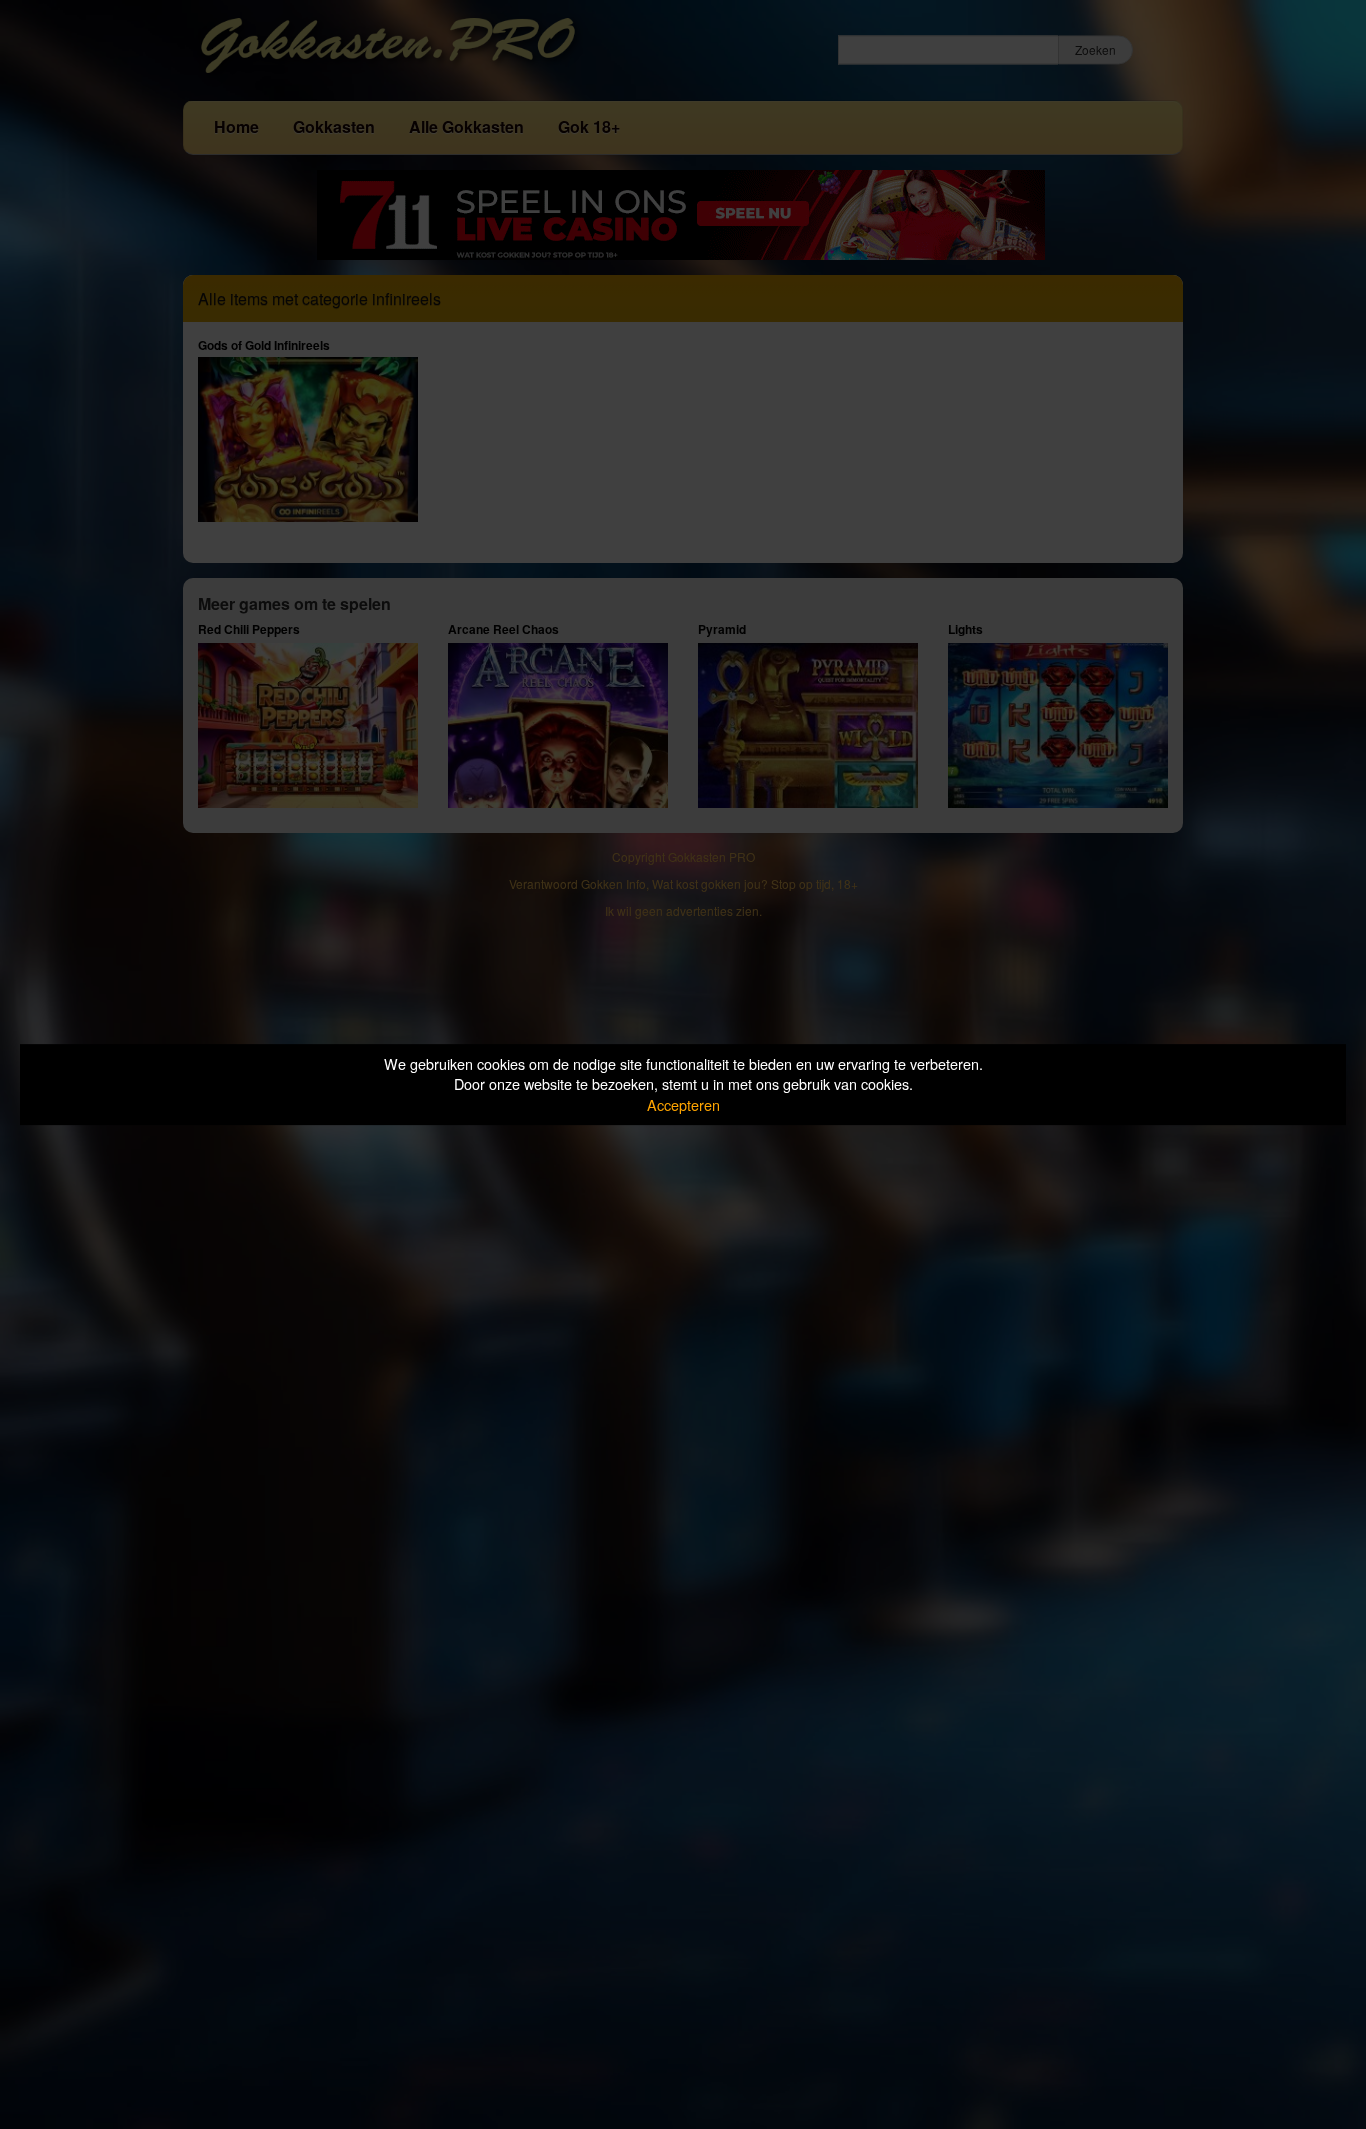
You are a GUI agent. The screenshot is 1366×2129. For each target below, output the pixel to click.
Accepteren (683, 1104)
